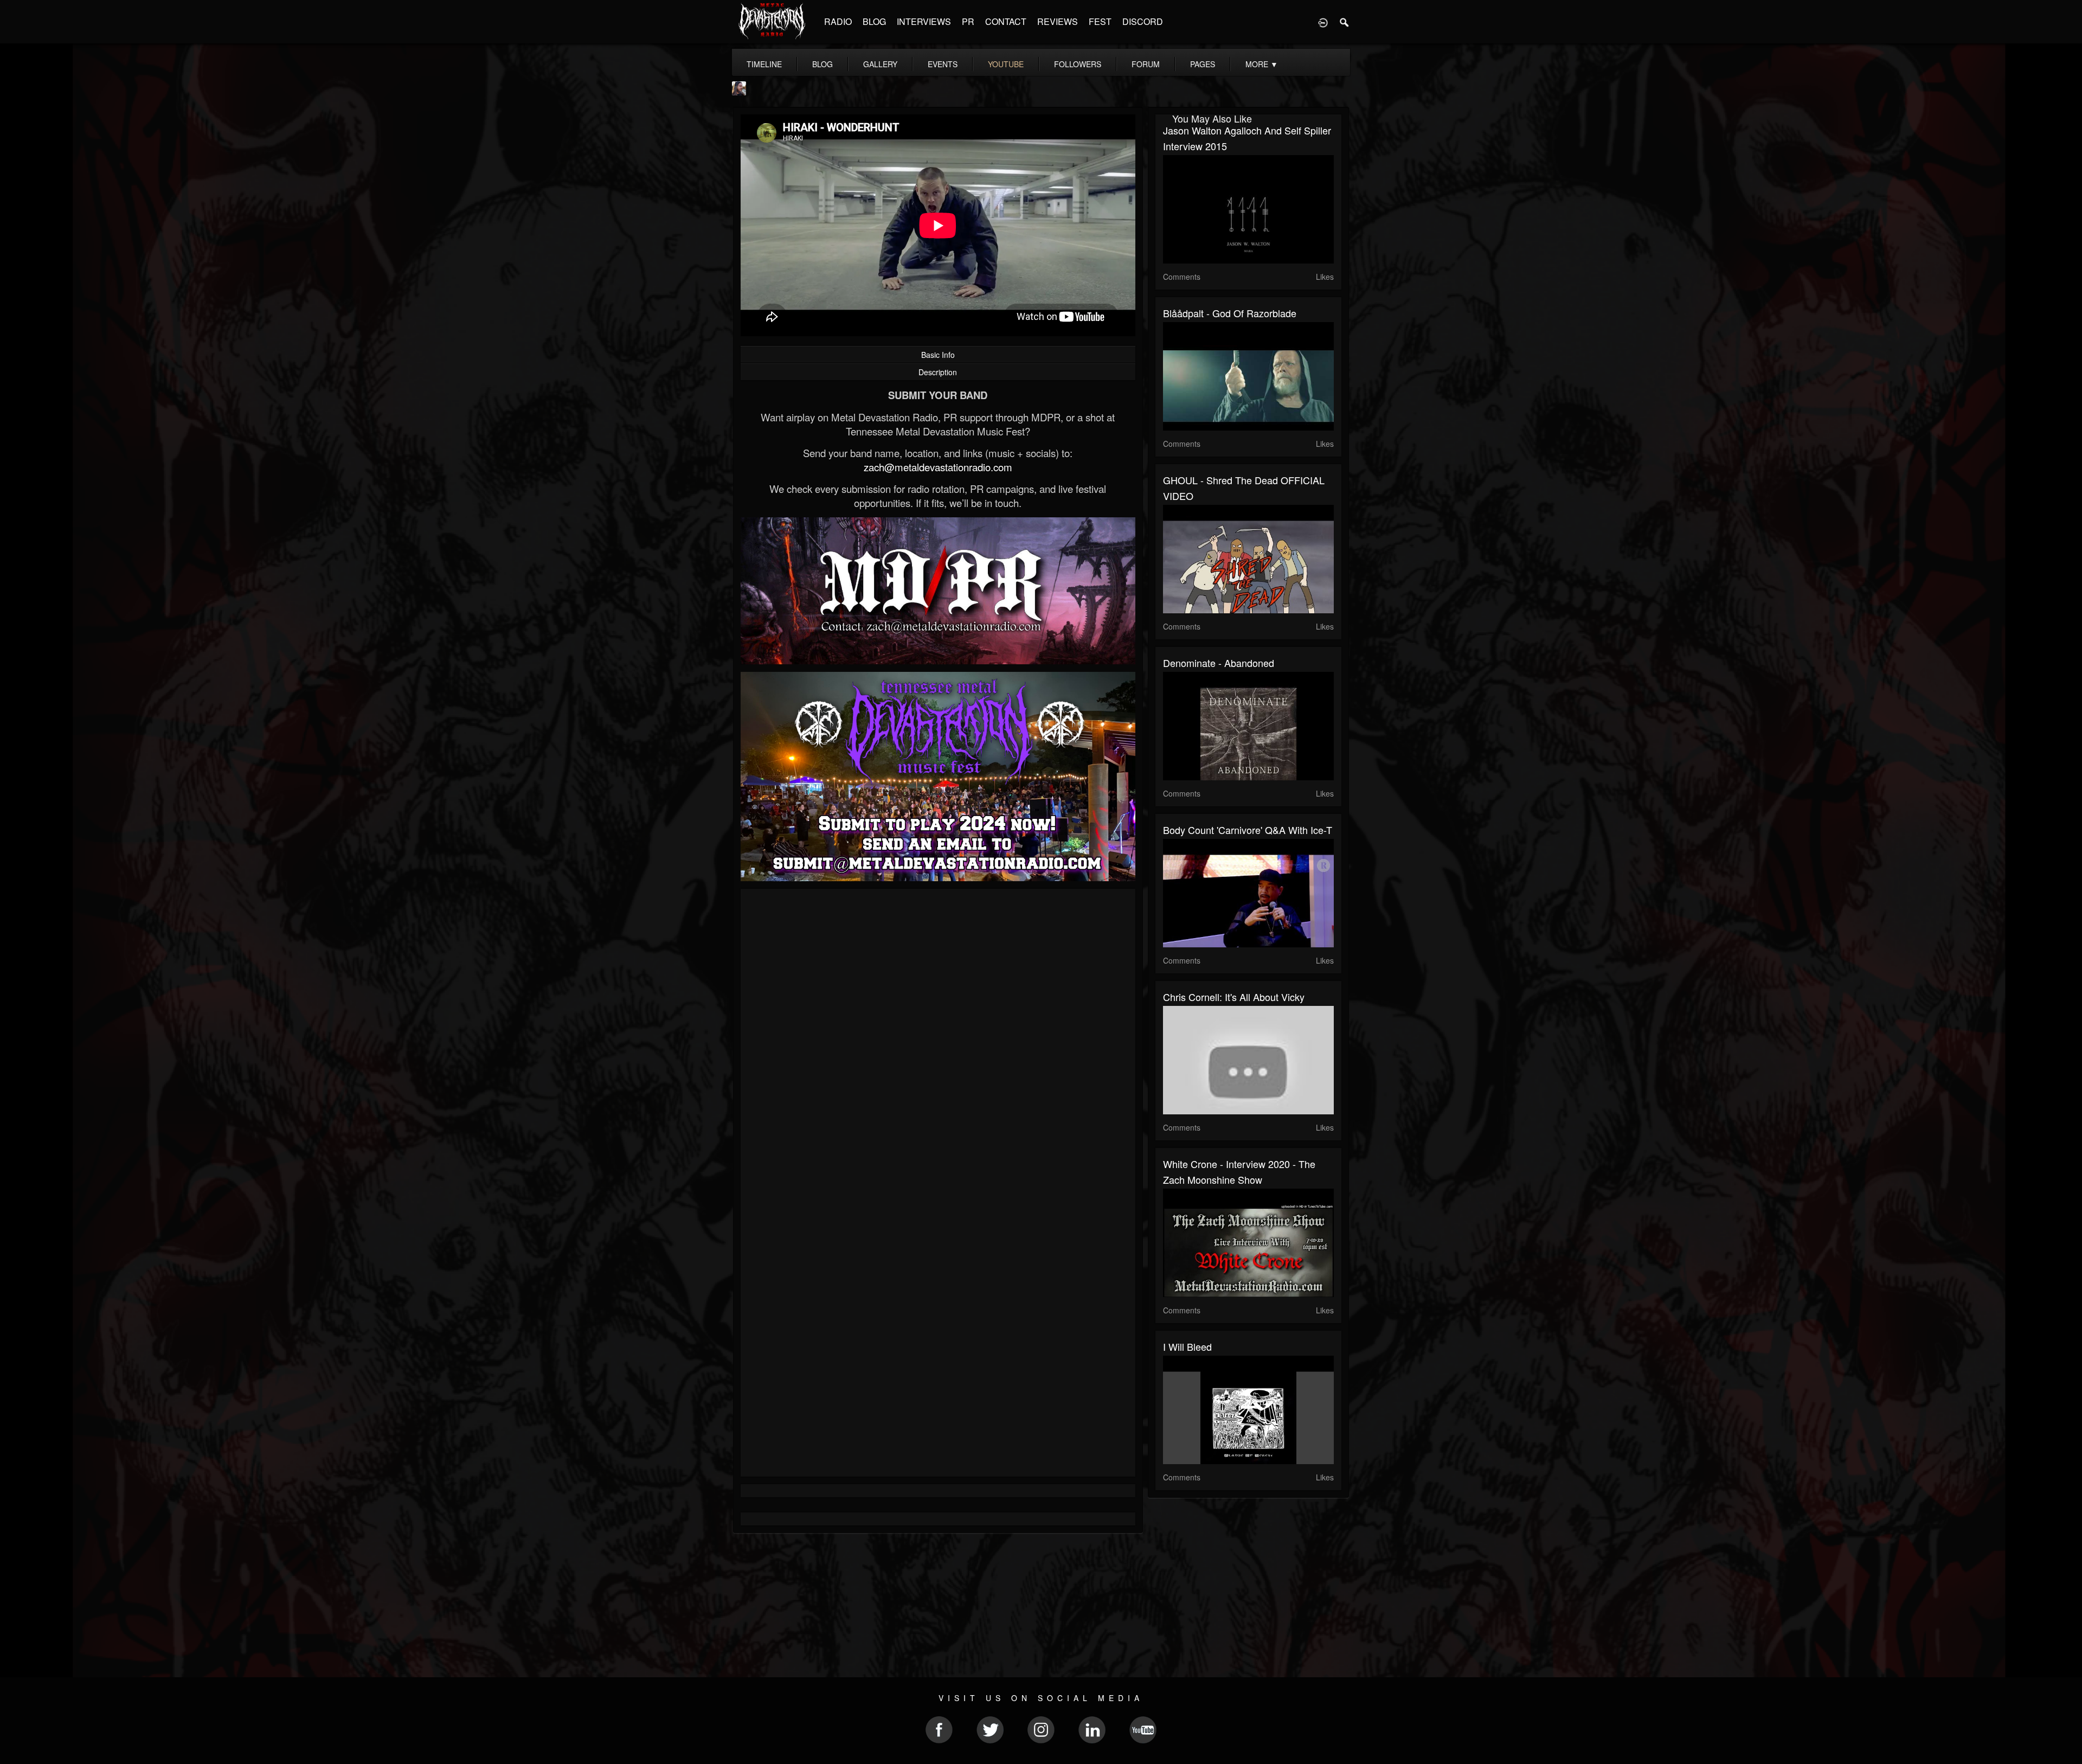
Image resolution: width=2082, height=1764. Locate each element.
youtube (1006, 64)
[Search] (1345, 22)
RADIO (838, 21)
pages (1203, 64)
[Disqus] (938, 1042)
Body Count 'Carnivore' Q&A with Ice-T (1248, 830)
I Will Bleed (1187, 1346)
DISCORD (1143, 21)
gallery (880, 64)
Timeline (764, 64)
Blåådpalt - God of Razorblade (1230, 313)
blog (822, 64)
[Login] (1323, 22)
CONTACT (1006, 21)
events (943, 64)
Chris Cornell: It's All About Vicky (1234, 997)
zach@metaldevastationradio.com (938, 467)
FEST (1100, 21)
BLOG (874, 21)
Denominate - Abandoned (1219, 663)
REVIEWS (1058, 21)
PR (968, 21)
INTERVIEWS (924, 21)
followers (1078, 64)
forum (1146, 64)
